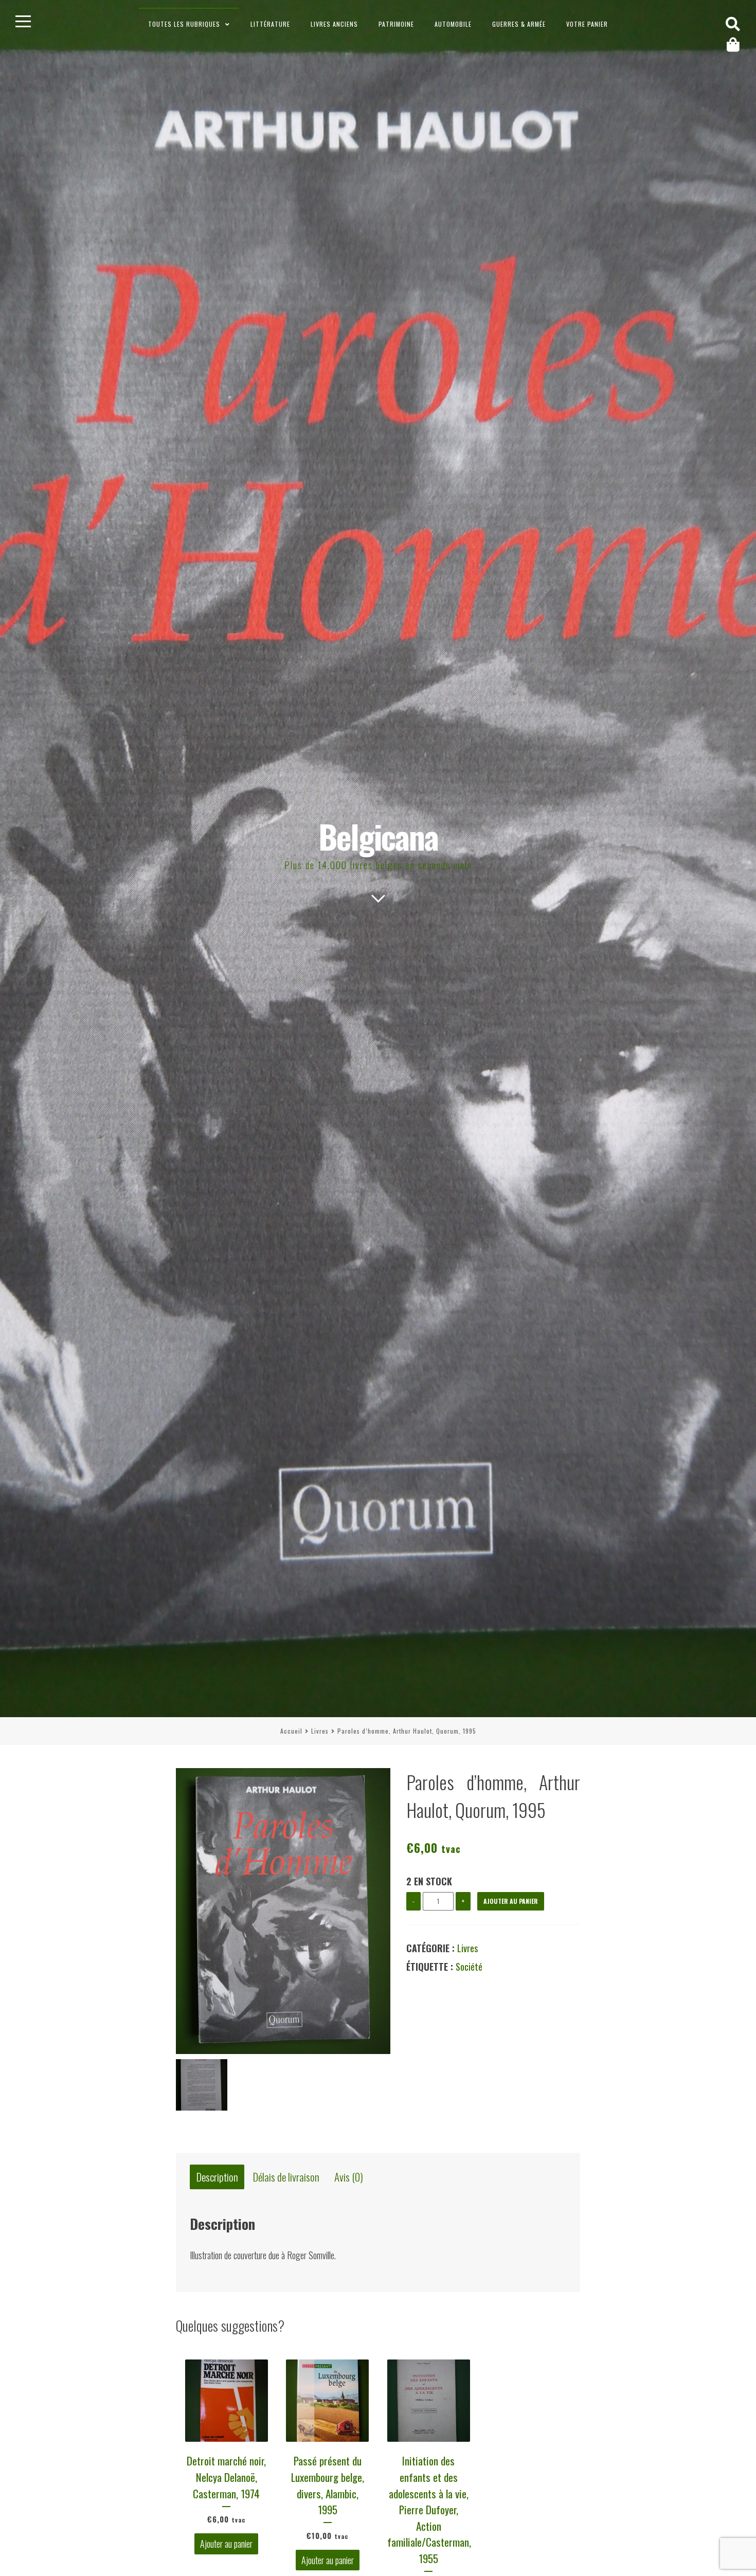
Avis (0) (349, 2177)
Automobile (453, 24)
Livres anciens (334, 24)
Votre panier (587, 24)
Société (469, 1967)
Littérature (270, 24)
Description (217, 2177)
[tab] (217, 2177)
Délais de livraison (286, 2177)
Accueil (291, 1731)
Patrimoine (396, 24)
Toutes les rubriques (184, 24)
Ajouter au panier (511, 1901)
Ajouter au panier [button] (226, 2544)
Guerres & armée (519, 24)
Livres (320, 1731)
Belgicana (378, 836)
